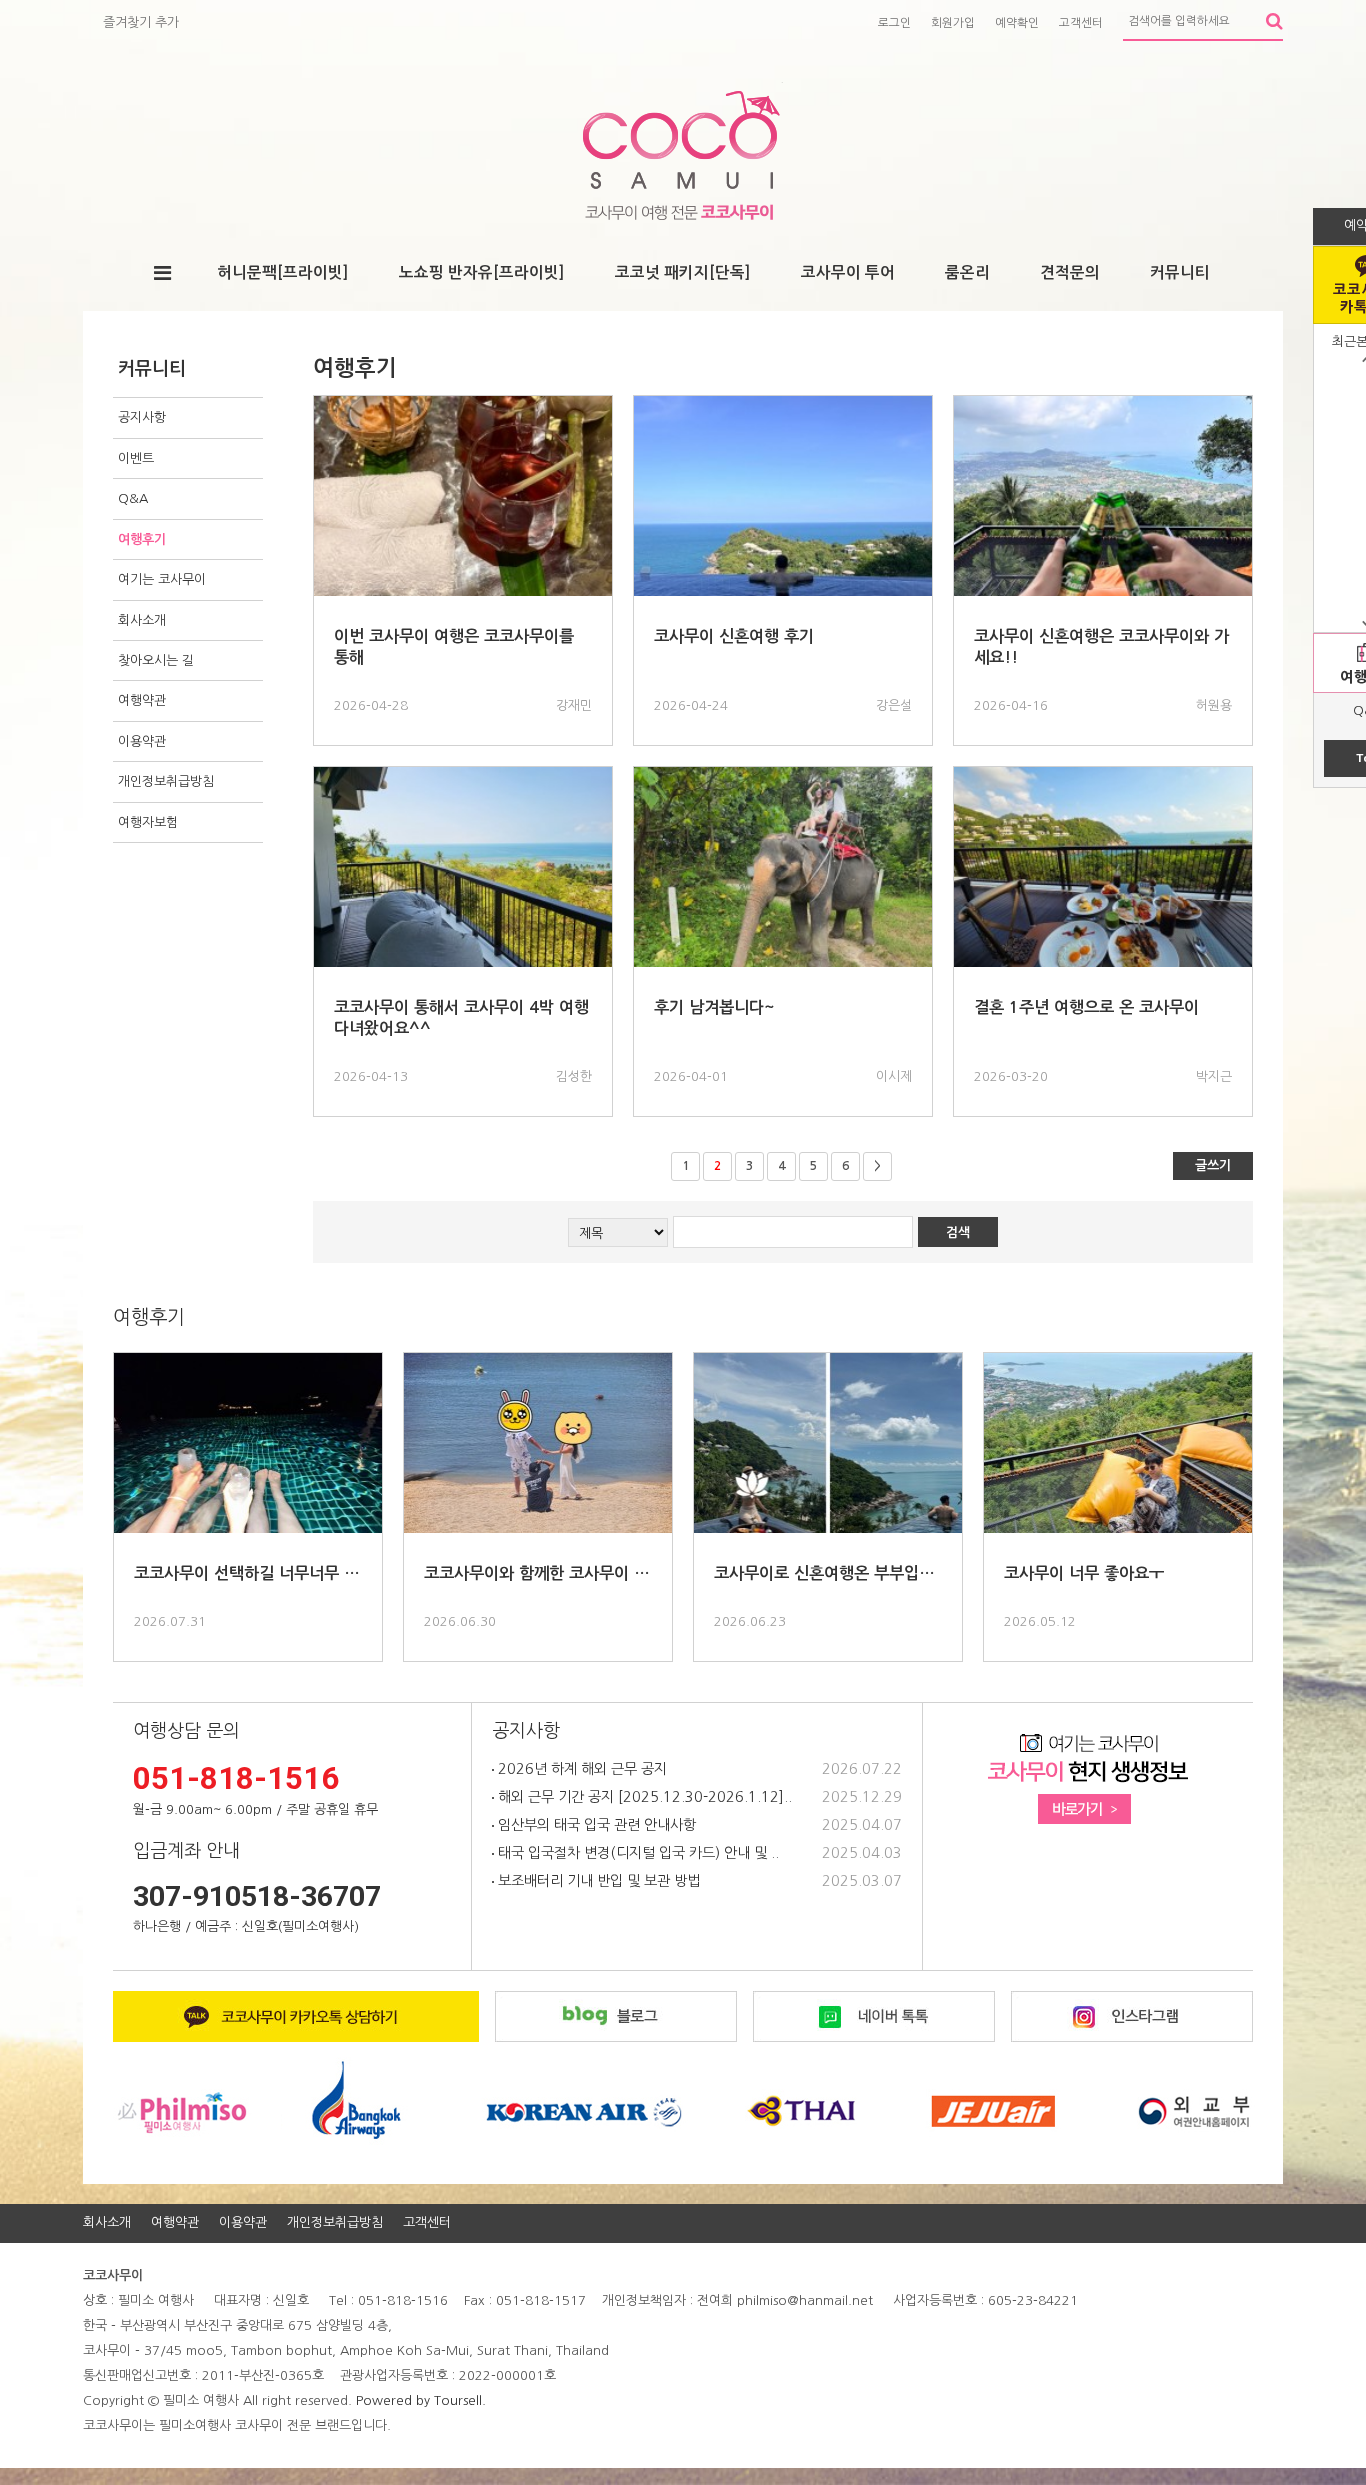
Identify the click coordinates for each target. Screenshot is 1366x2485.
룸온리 (967, 272)
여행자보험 (148, 822)
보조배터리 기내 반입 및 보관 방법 (597, 1881)
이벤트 (136, 458)
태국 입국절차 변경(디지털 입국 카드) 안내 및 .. (636, 1853)
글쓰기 (1213, 1165)
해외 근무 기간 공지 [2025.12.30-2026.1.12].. (643, 1797)
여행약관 (142, 700)
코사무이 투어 (848, 272)
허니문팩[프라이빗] (283, 272)
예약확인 (1017, 23)
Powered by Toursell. (421, 2400)
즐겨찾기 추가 (141, 22)
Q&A (133, 498)
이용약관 (142, 741)
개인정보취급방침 (166, 781)
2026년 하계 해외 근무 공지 (580, 1769)
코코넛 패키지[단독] (683, 272)
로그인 (894, 23)
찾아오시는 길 (156, 660)
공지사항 (142, 417)
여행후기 (142, 539)
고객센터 (1081, 23)
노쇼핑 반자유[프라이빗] (482, 272)
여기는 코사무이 (162, 579)
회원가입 (953, 23)
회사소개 (142, 620)
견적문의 (1070, 272)
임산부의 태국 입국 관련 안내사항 (595, 1825)
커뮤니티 (1180, 272)
